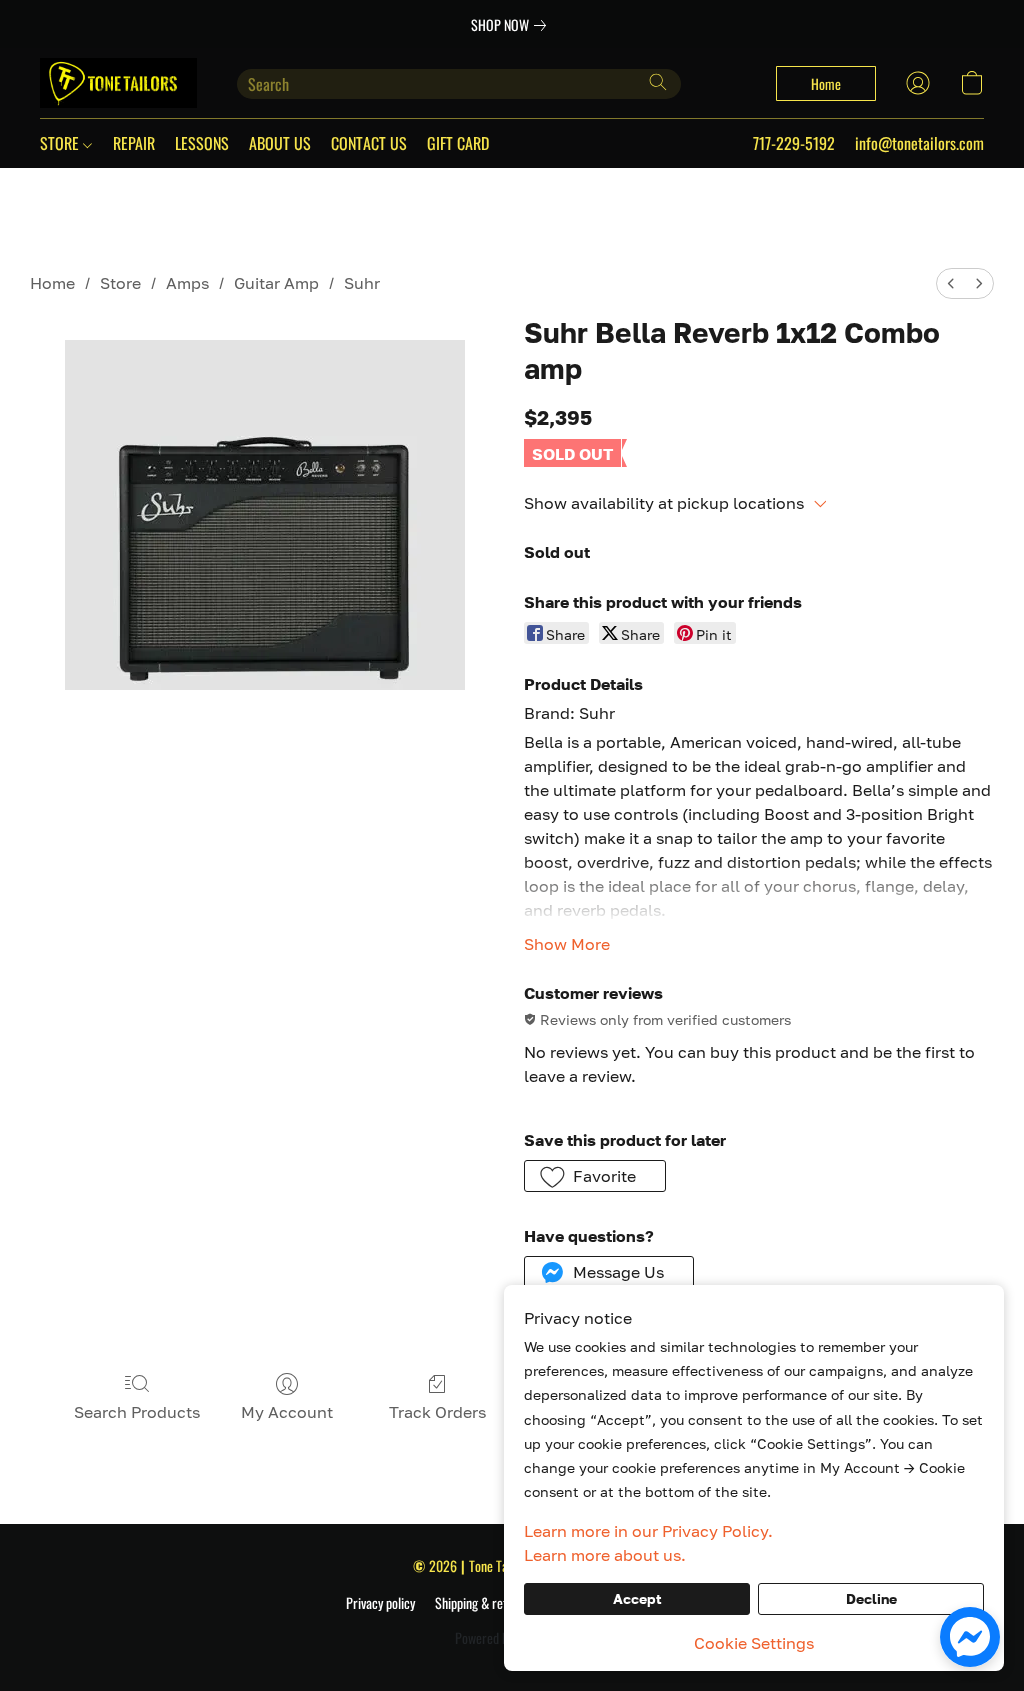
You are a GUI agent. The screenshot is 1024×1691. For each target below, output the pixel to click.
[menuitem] (951, 283)
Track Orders (437, 1412)
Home (52, 283)
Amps (187, 283)
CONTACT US (369, 143)
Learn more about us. (605, 1555)
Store (120, 283)
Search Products (137, 1412)
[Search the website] (658, 82)
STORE (61, 143)
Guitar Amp (276, 283)
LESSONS (202, 143)
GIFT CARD (458, 143)
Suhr (362, 283)
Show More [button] (567, 944)
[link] (512, 25)
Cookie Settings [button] (754, 1643)
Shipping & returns (482, 1603)
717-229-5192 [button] (794, 143)
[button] (118, 83)
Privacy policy (380, 1603)
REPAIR (134, 143)
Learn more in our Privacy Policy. (648, 1531)
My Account (287, 1412)
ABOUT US (280, 143)
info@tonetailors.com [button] (919, 143)
